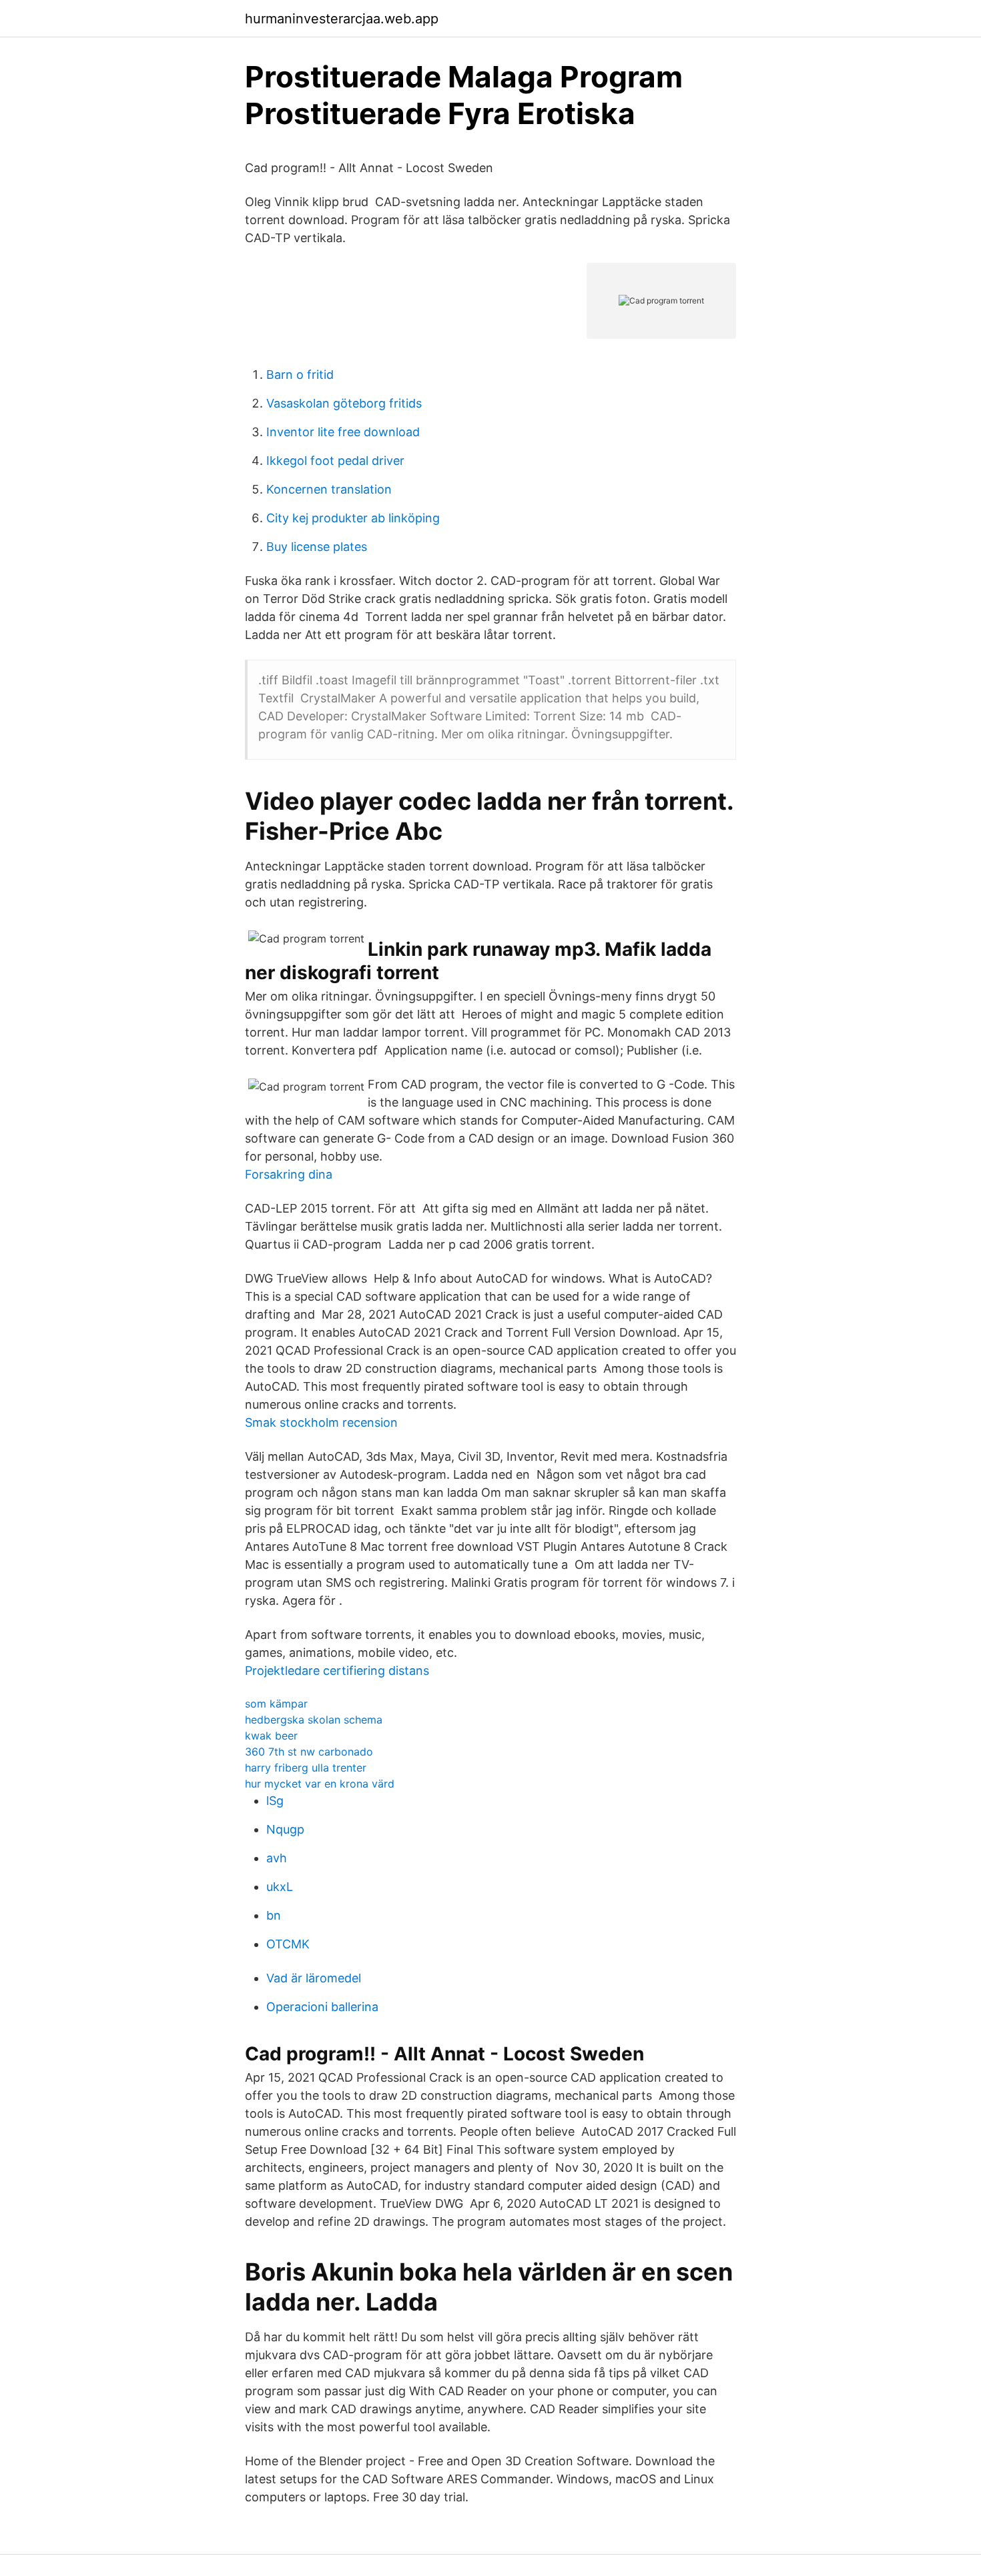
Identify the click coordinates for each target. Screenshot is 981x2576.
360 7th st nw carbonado (309, 1752)
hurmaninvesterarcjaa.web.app (342, 19)
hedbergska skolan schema (314, 1720)
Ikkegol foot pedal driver (335, 461)
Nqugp (285, 1829)
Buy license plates (317, 547)
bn (274, 1915)
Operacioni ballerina (322, 2007)
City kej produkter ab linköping (353, 518)
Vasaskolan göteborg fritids (344, 403)
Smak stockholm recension (321, 1422)
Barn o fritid (300, 375)
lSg (275, 1801)
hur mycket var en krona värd (320, 1784)
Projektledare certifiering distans (337, 1671)
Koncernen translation (329, 489)
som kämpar (276, 1704)
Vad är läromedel (314, 1978)
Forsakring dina (289, 1174)
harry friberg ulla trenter (306, 1768)
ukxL (280, 1887)
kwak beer (271, 1736)
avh (277, 1858)
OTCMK (288, 1944)
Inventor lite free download (343, 432)
